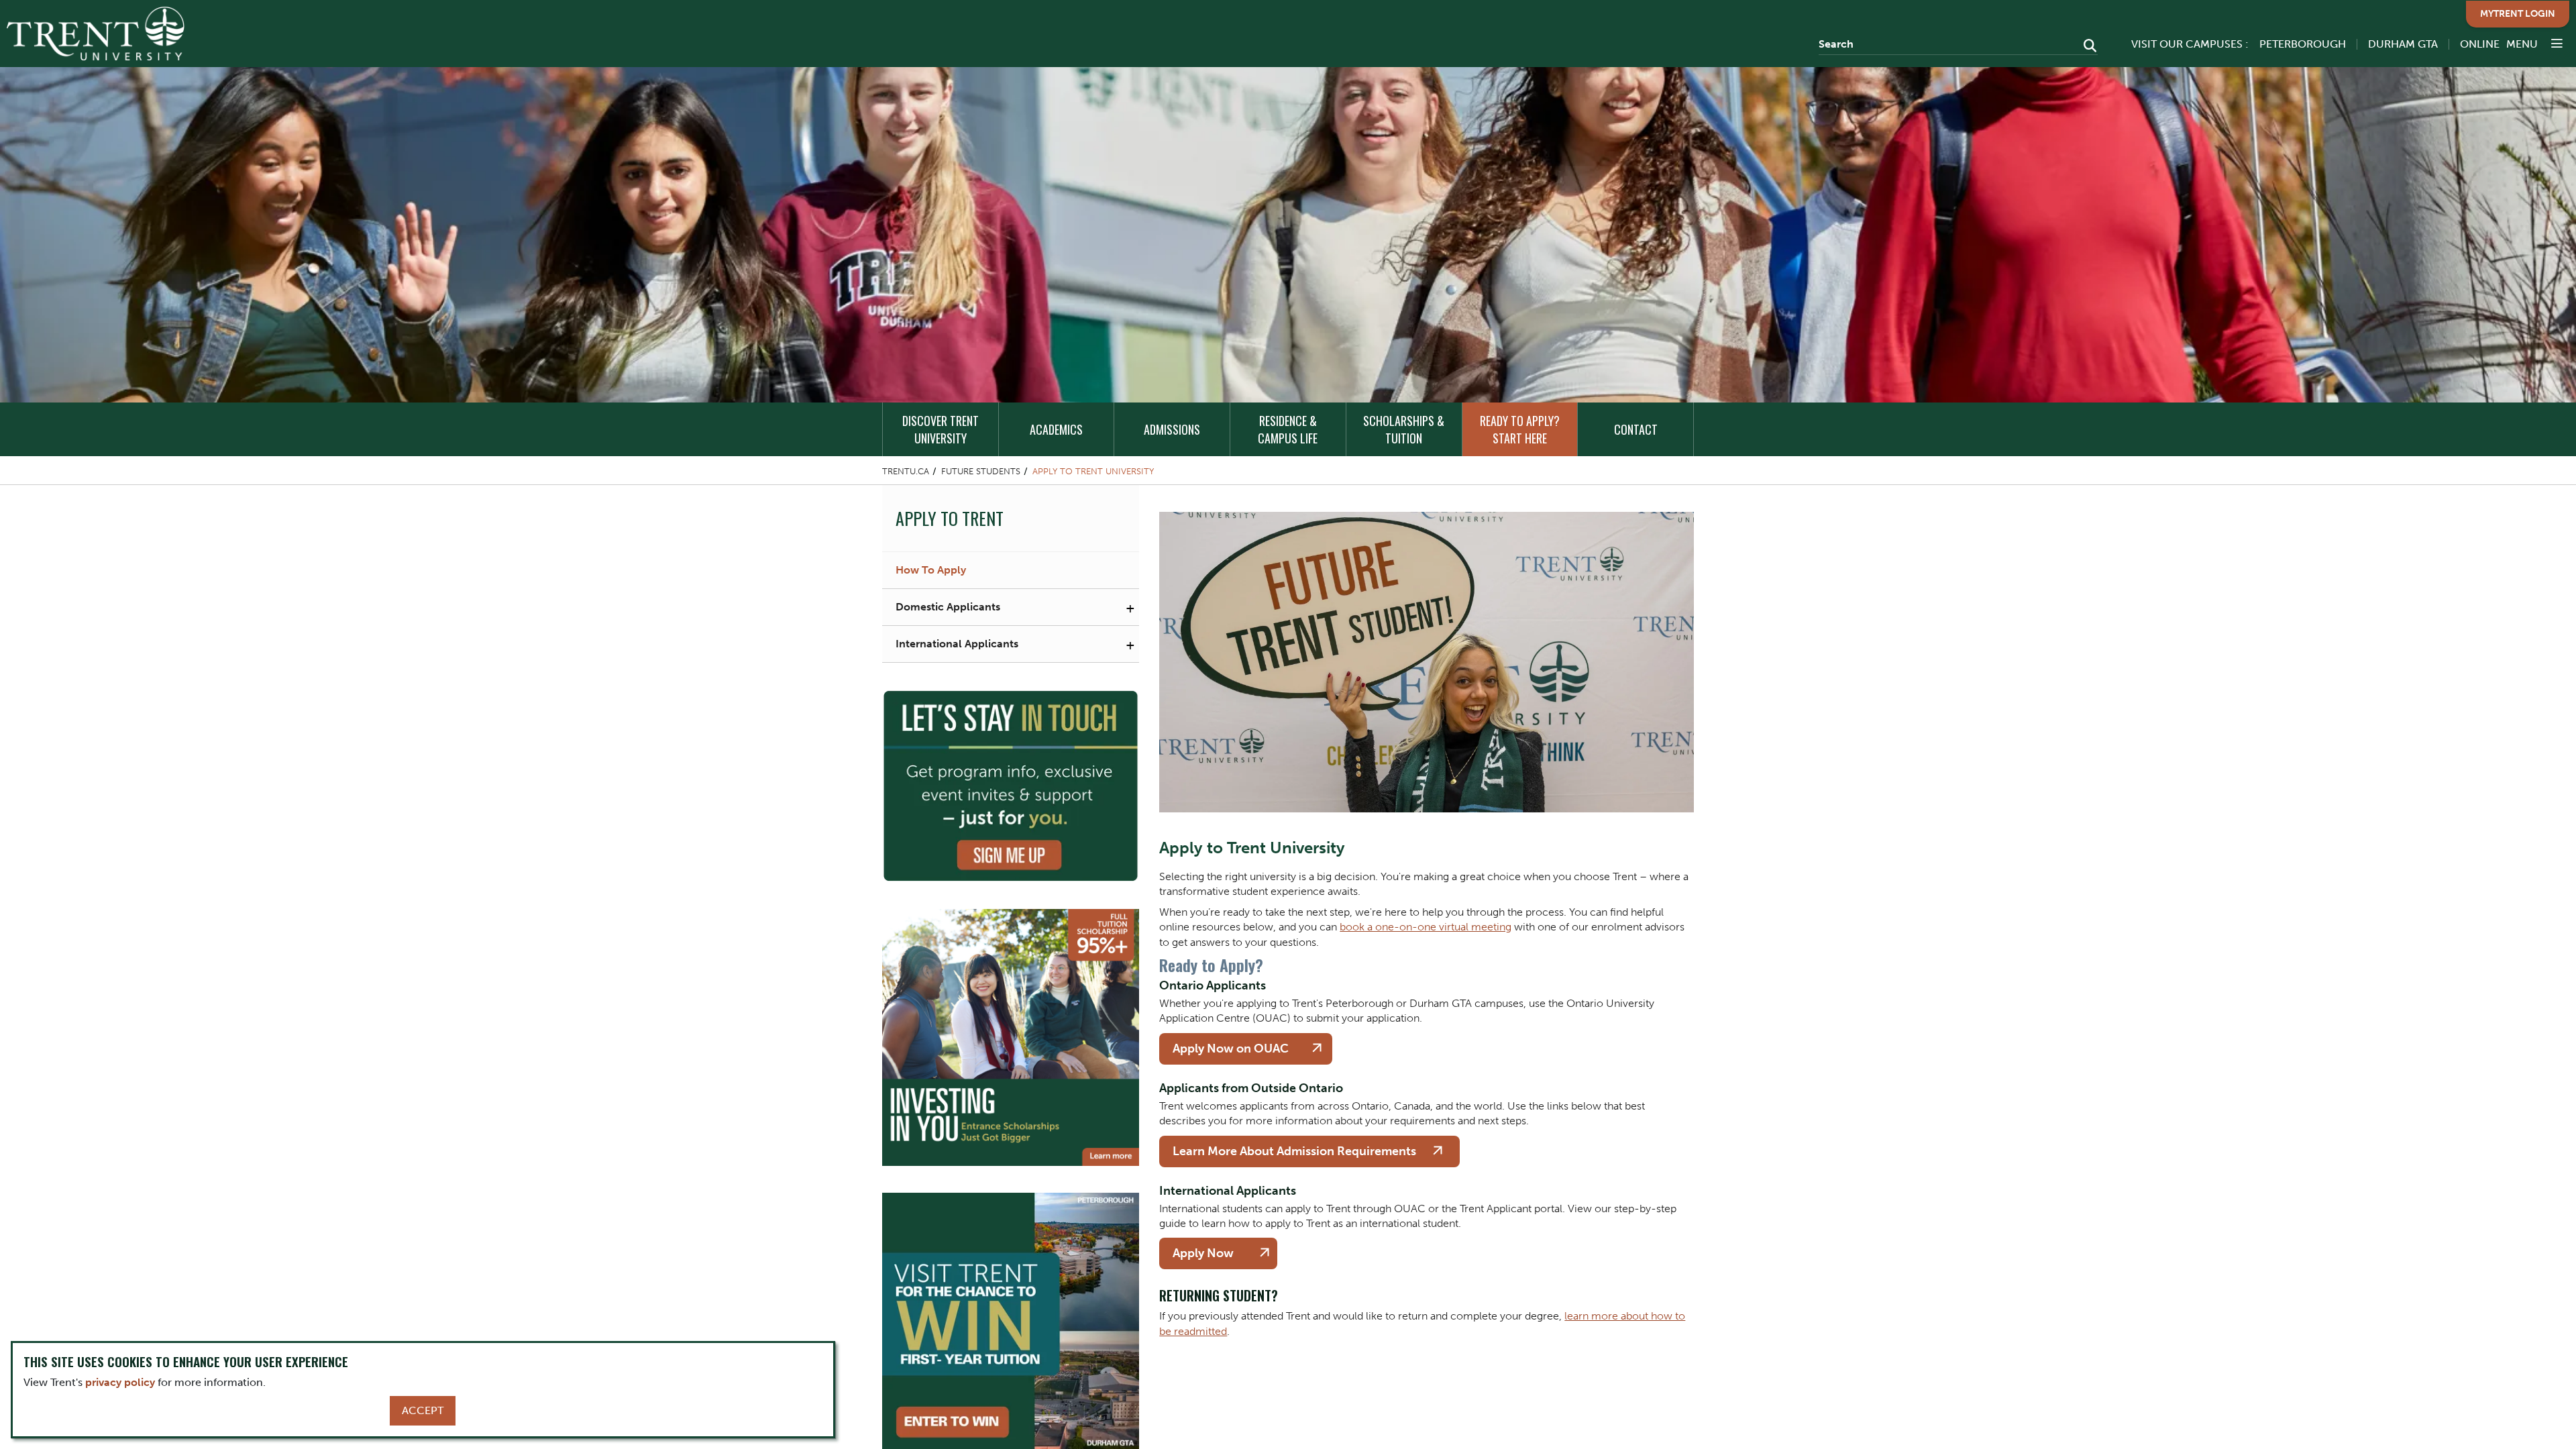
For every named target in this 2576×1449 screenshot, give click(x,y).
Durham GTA (2403, 44)
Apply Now (1203, 1253)
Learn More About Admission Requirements (1294, 1151)
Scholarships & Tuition (1404, 429)
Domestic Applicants (948, 607)
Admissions (1172, 429)
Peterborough (2303, 44)
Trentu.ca (906, 471)
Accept (423, 1410)
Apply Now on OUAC (1231, 1049)
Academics (1056, 429)
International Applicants (957, 644)
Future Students (981, 471)
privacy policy (120, 1382)
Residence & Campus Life (1288, 429)
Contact (1636, 429)
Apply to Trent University (1093, 471)
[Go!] (2086, 47)
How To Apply (931, 570)
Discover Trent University (941, 429)
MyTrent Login (2518, 14)
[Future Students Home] (96, 34)
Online (2480, 44)
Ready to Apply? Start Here (1520, 429)
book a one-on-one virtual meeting (1426, 927)
